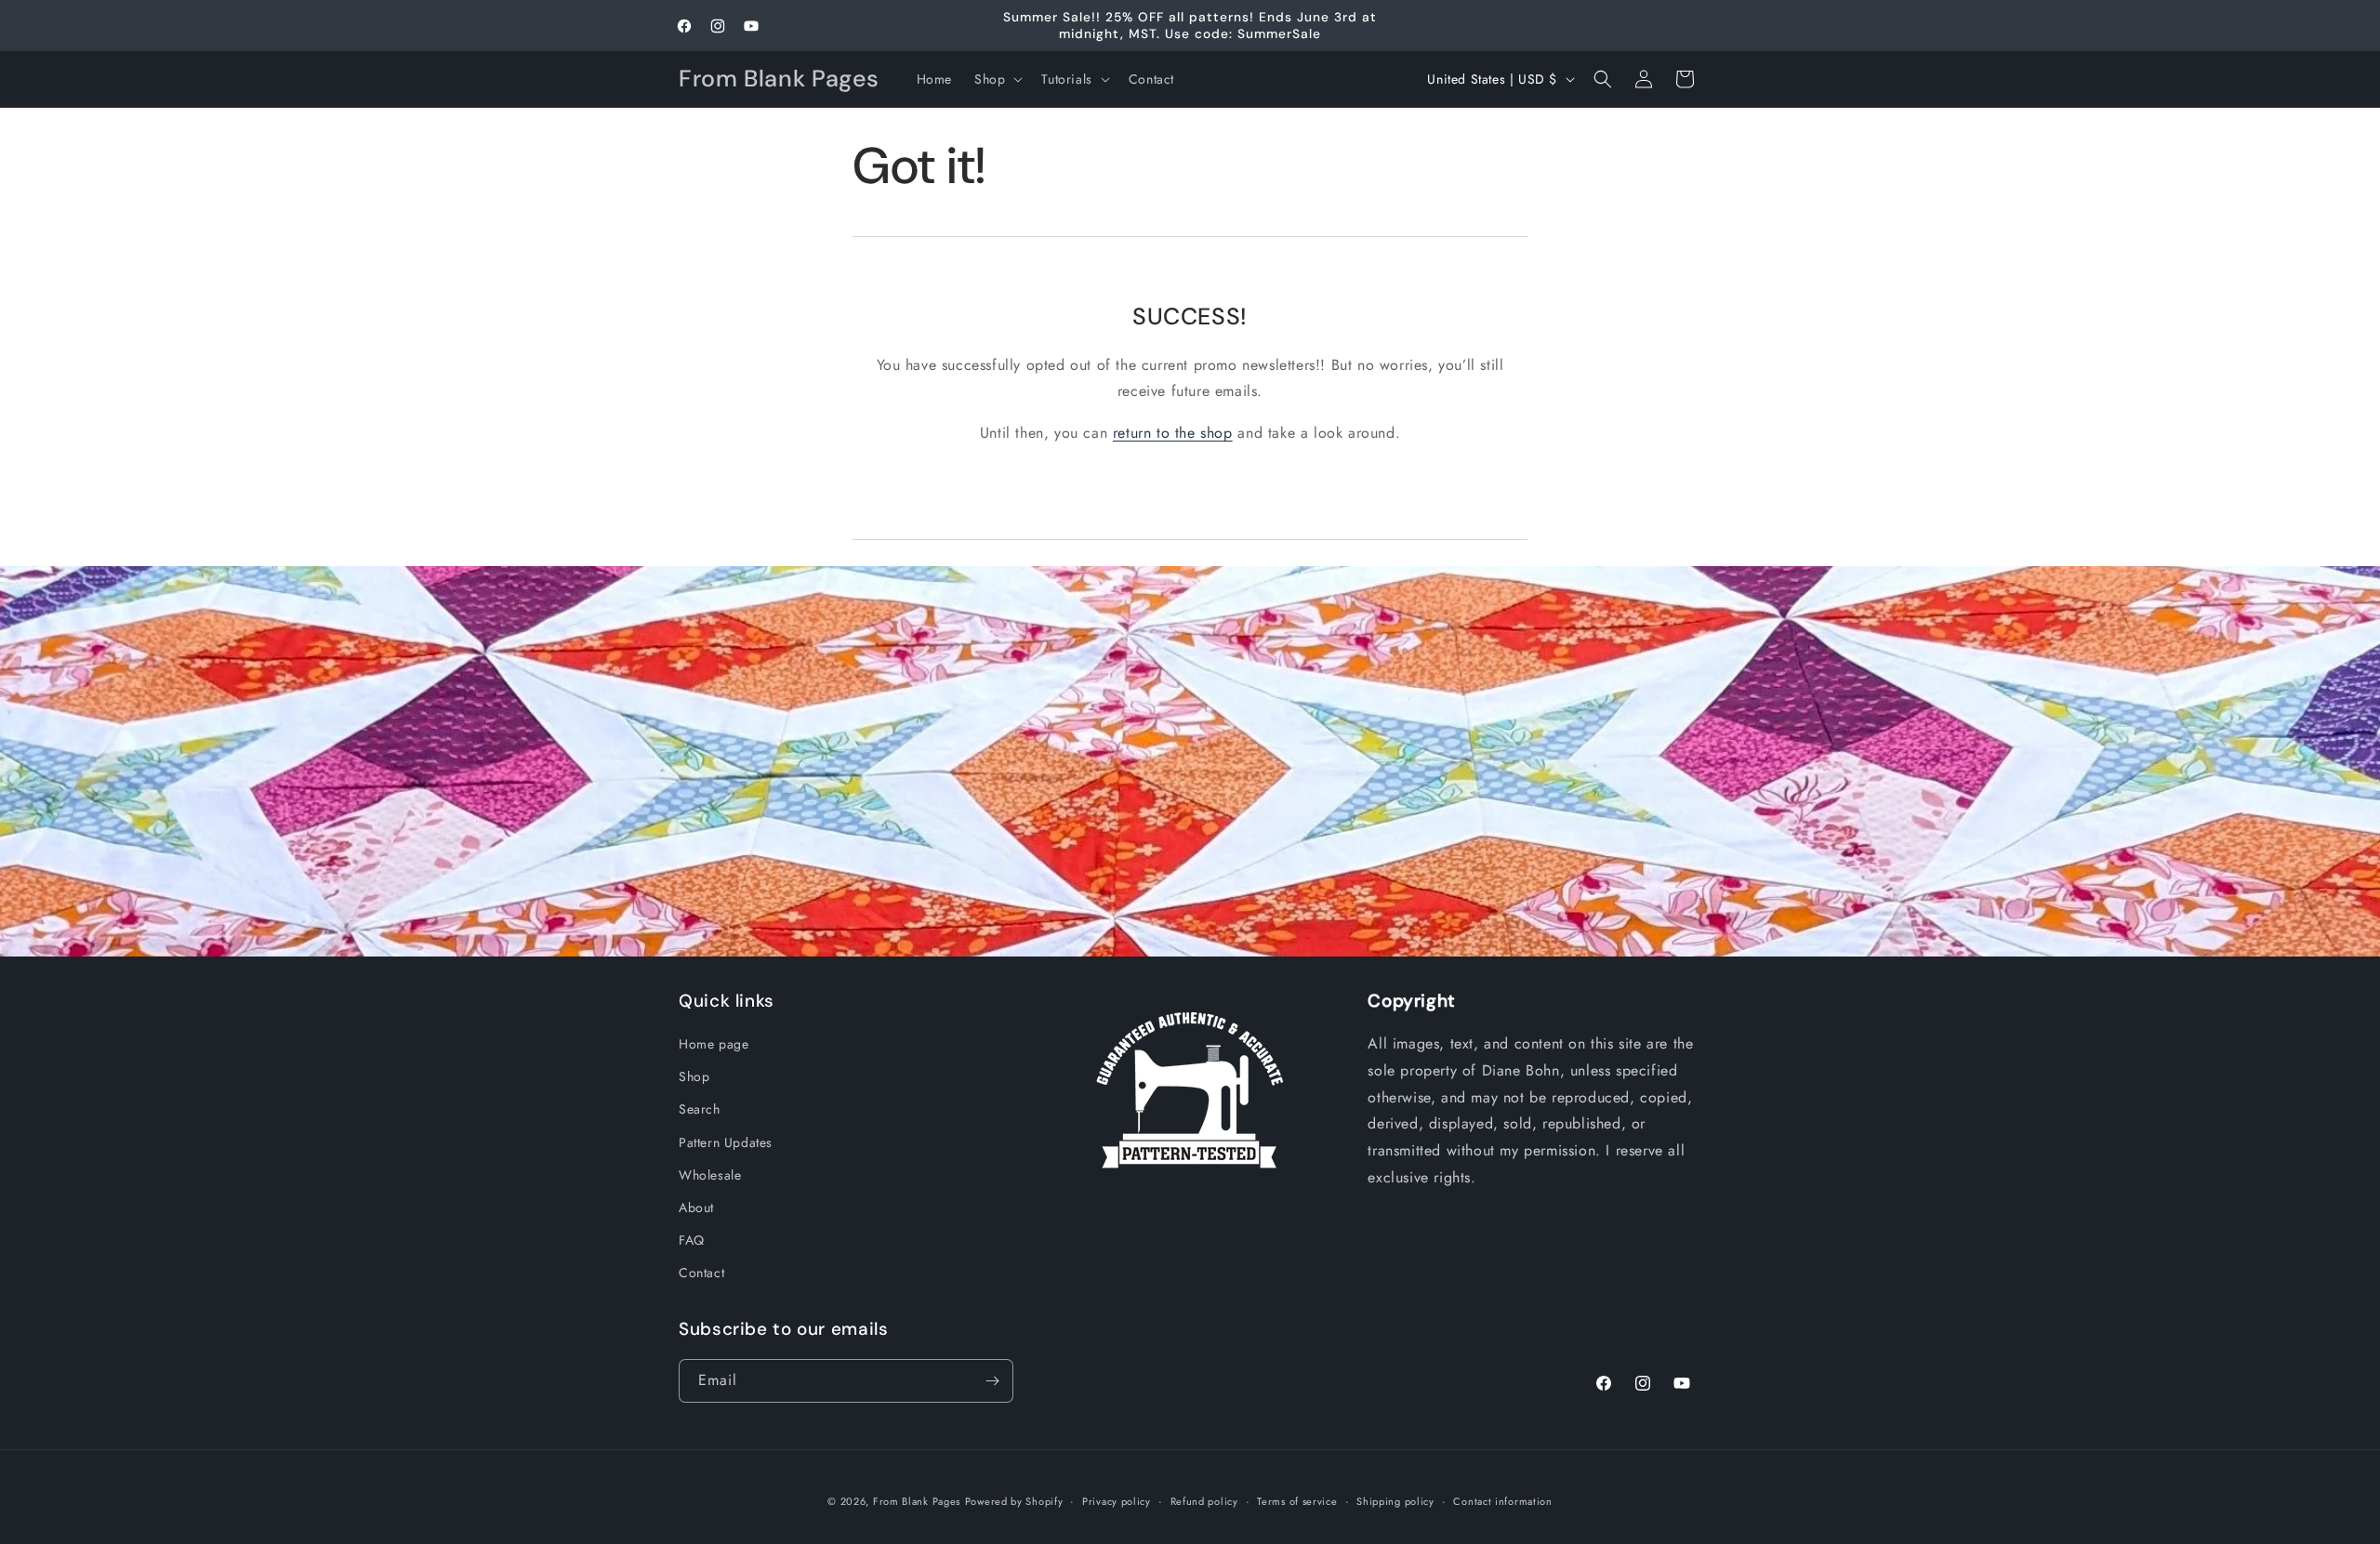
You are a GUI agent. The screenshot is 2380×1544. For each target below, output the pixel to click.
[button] (997, 79)
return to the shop (1173, 433)
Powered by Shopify (1014, 1501)
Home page (714, 1044)
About (696, 1207)
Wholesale (710, 1175)
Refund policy (1204, 1501)
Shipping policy (1395, 1501)
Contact (701, 1273)
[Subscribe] (992, 1381)
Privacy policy (1117, 1501)
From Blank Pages (917, 1501)
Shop (694, 1076)
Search (700, 1109)
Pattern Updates (726, 1142)
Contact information (1502, 1501)
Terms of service (1297, 1501)
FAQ (692, 1240)
